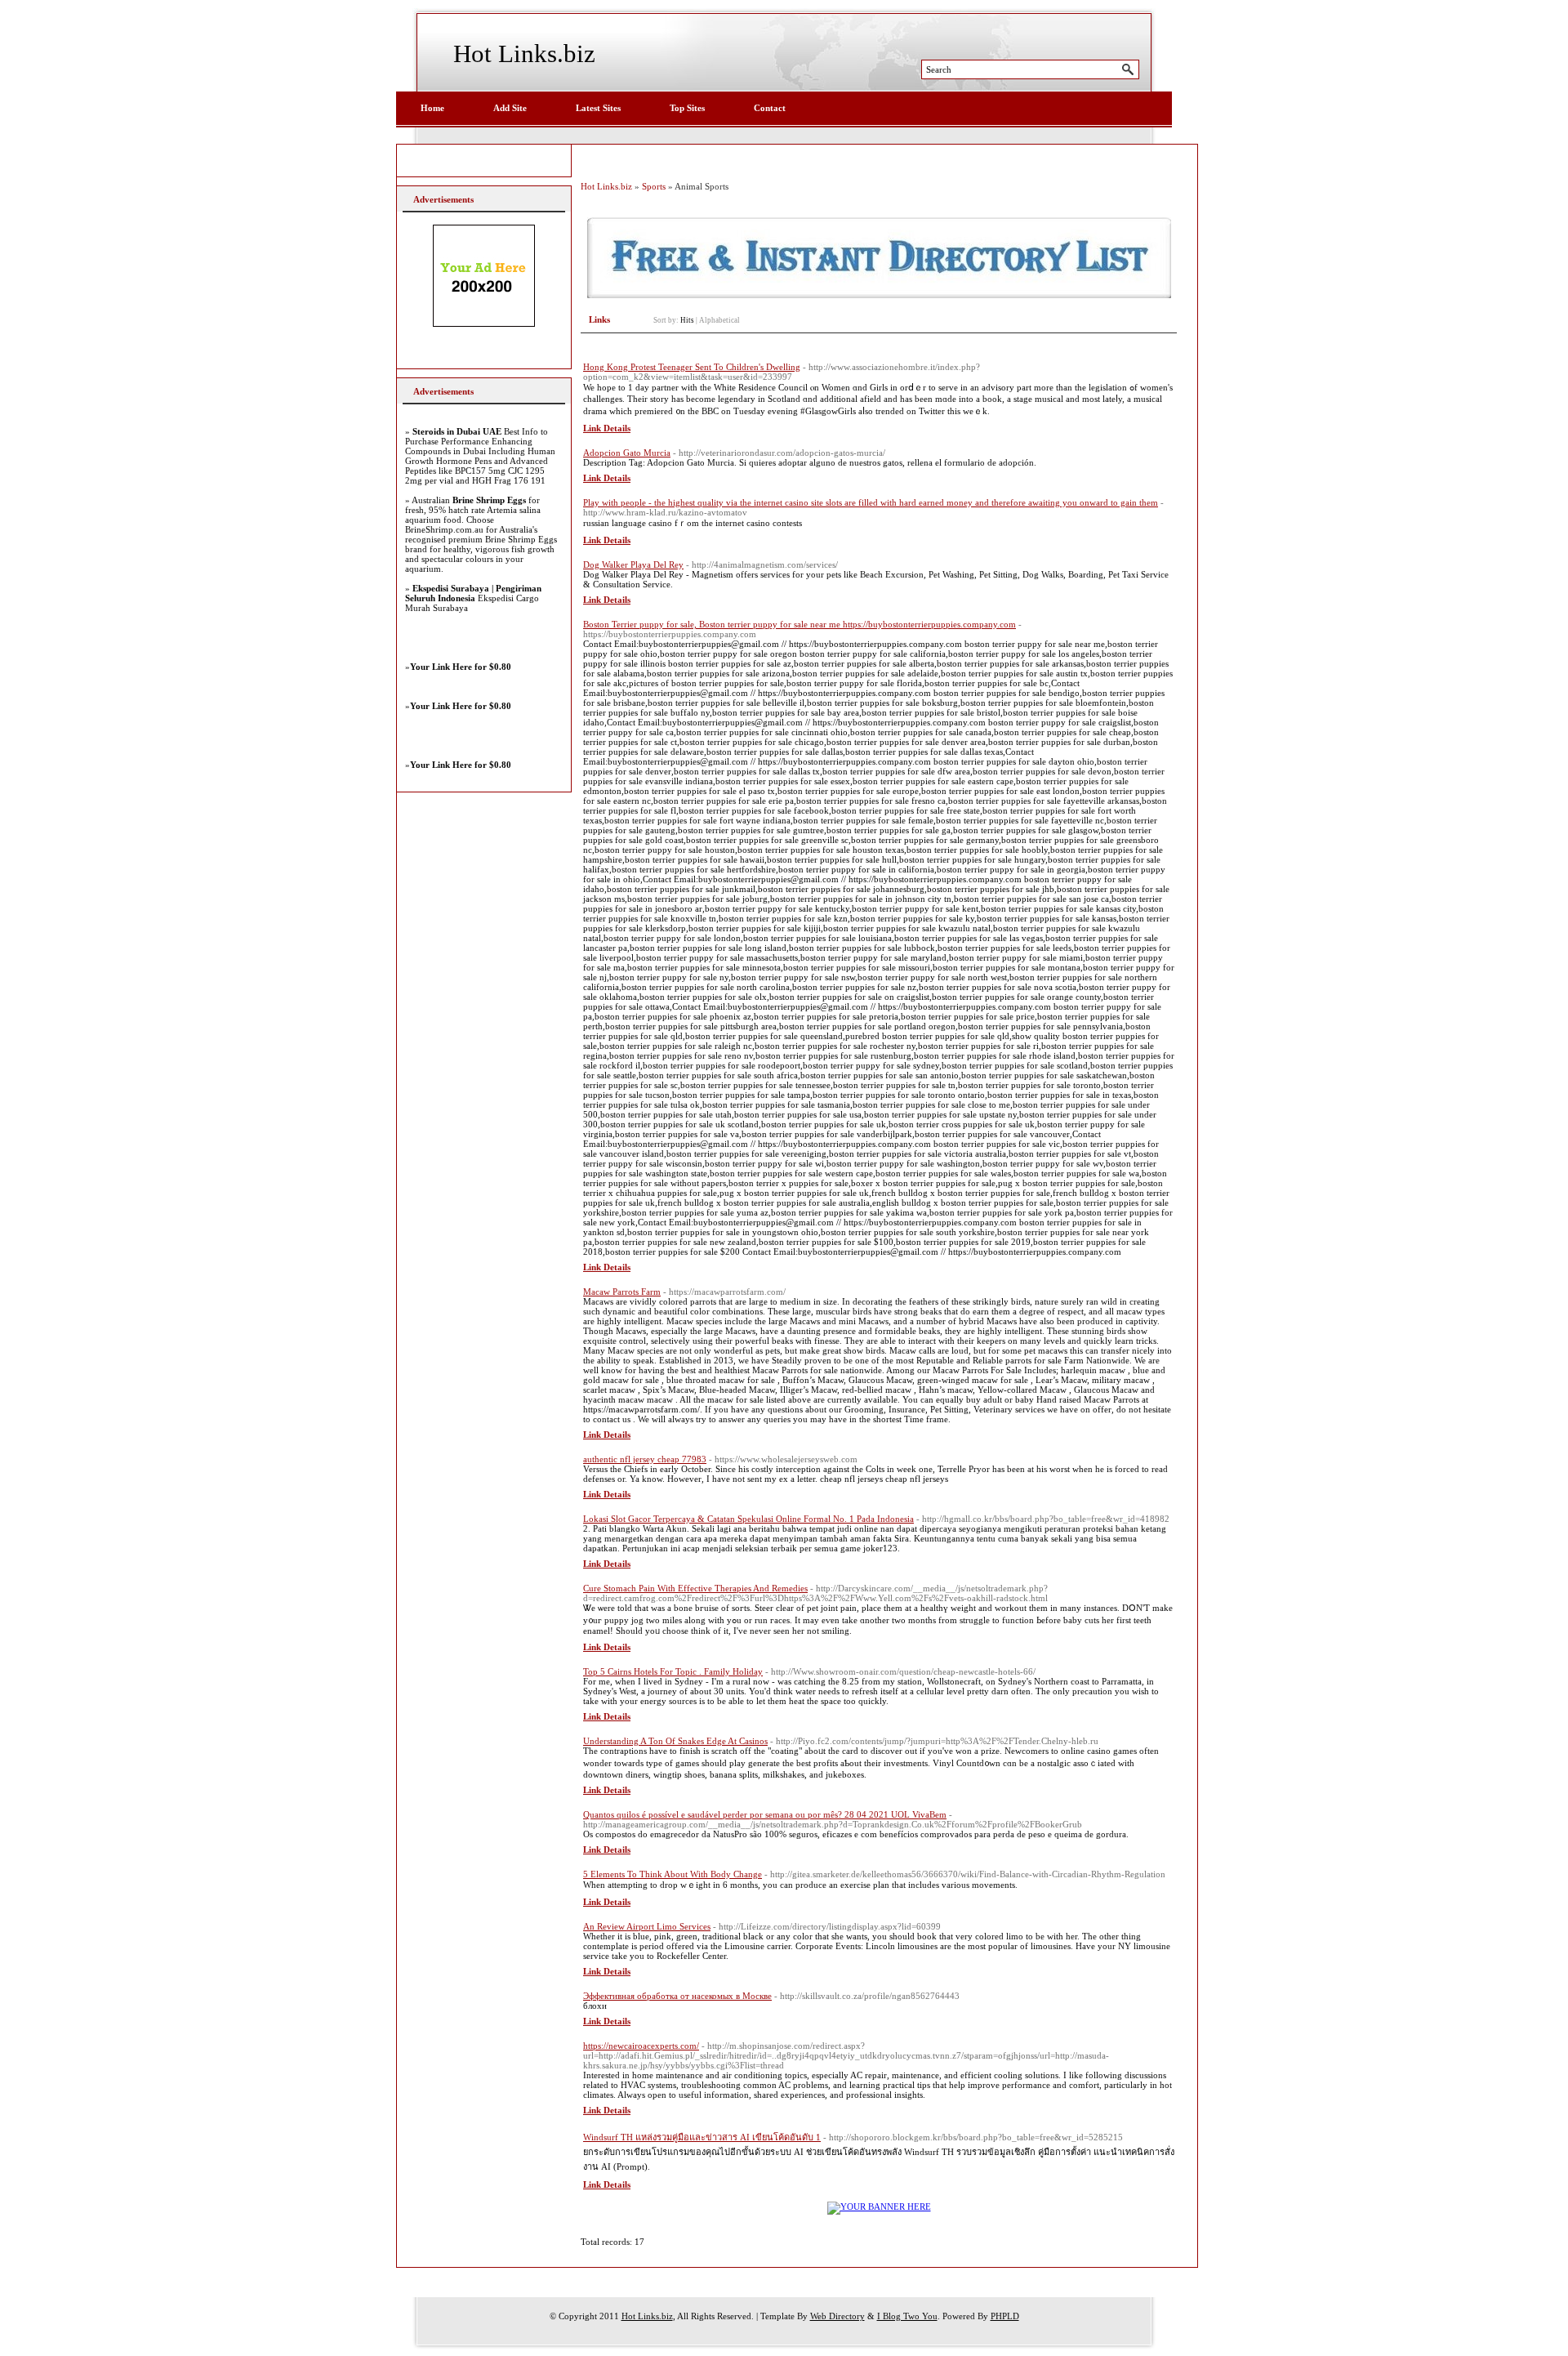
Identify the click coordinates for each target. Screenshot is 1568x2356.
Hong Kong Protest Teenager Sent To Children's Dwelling (692, 367)
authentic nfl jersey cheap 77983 (645, 1459)
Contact (770, 108)
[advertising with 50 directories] (879, 2207)
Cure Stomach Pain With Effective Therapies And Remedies (695, 1588)
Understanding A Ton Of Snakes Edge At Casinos (675, 1741)
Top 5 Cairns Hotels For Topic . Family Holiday (673, 1671)
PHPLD (1005, 2316)
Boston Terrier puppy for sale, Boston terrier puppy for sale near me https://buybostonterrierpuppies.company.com (800, 624)
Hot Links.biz (524, 54)
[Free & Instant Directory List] (879, 295)
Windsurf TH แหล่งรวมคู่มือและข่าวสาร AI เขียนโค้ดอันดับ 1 (702, 2137)
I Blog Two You (907, 2316)
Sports (654, 186)
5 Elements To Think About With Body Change (673, 1874)
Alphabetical (719, 320)
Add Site (510, 108)
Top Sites (687, 108)
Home (432, 108)
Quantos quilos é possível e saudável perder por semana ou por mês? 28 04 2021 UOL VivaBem (765, 1814)
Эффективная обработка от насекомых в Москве (677, 1996)
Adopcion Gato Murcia (627, 453)
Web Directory (837, 2316)
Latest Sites (598, 108)
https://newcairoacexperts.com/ (641, 2046)
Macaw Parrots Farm (622, 1292)
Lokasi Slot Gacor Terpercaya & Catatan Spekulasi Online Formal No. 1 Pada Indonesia (748, 1519)
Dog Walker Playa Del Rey (633, 564)
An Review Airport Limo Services (647, 1926)
